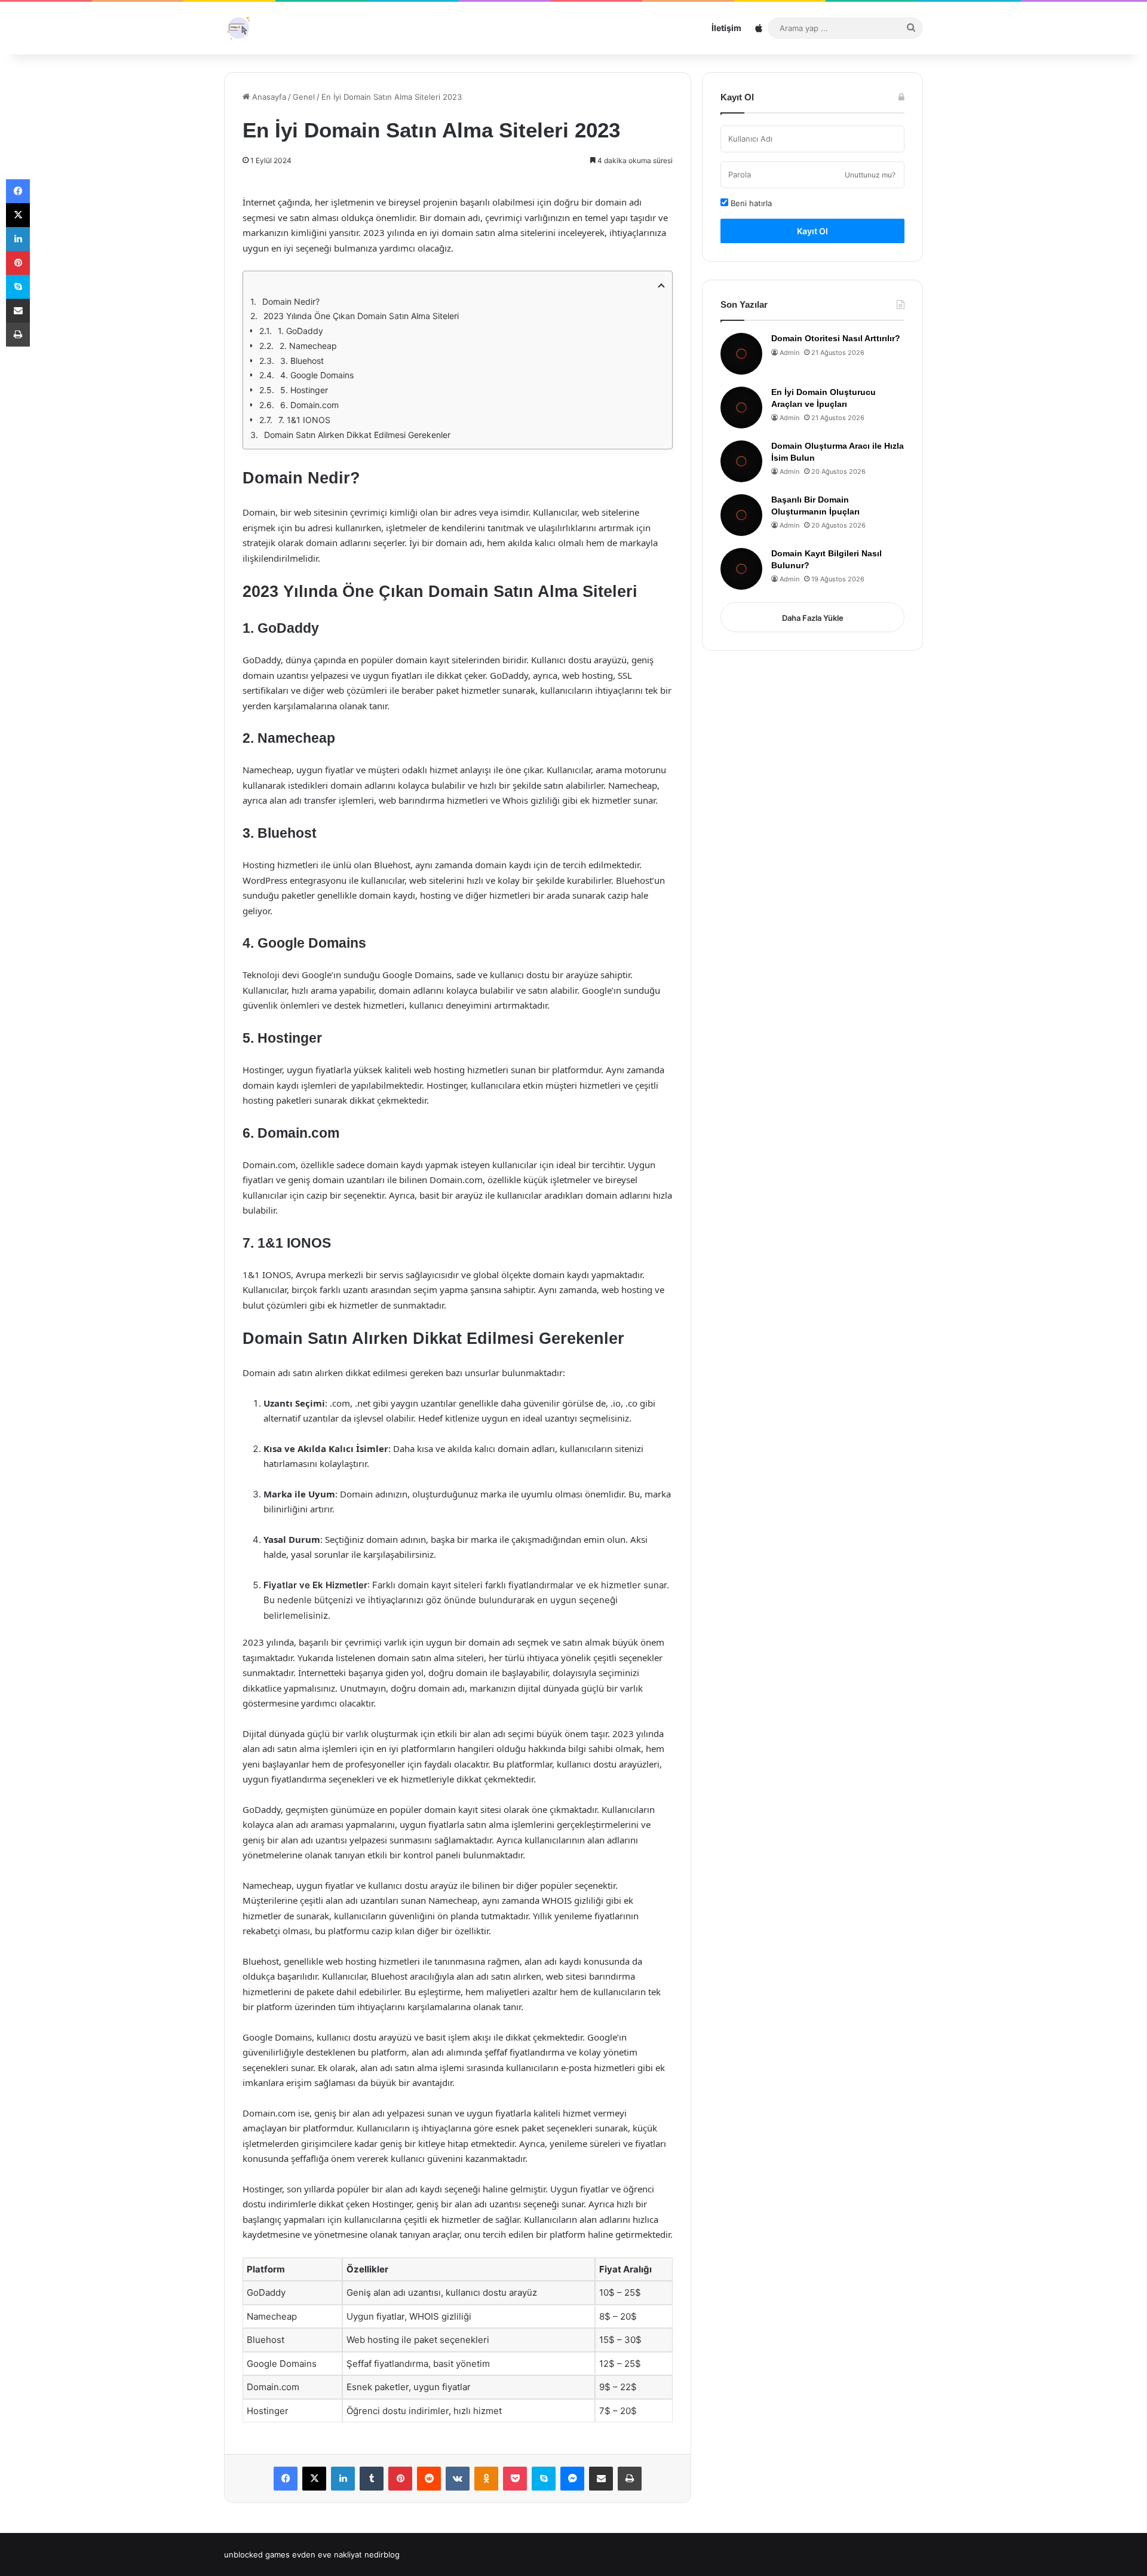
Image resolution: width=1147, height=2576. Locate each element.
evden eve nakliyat (327, 2554)
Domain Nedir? (291, 301)
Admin (789, 353)
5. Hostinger (304, 390)
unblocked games (257, 2554)
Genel (304, 97)
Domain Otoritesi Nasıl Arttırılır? (836, 338)
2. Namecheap (308, 346)
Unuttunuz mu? (870, 175)
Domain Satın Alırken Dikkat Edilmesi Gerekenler (357, 435)
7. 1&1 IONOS (304, 420)
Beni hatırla (750, 203)
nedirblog (382, 2554)
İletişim (726, 28)
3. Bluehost (302, 361)
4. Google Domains (317, 375)
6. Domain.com (309, 405)
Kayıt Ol (812, 231)
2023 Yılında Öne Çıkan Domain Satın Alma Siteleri (361, 316)
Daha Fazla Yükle (813, 618)
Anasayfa (268, 97)
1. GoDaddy (300, 331)
